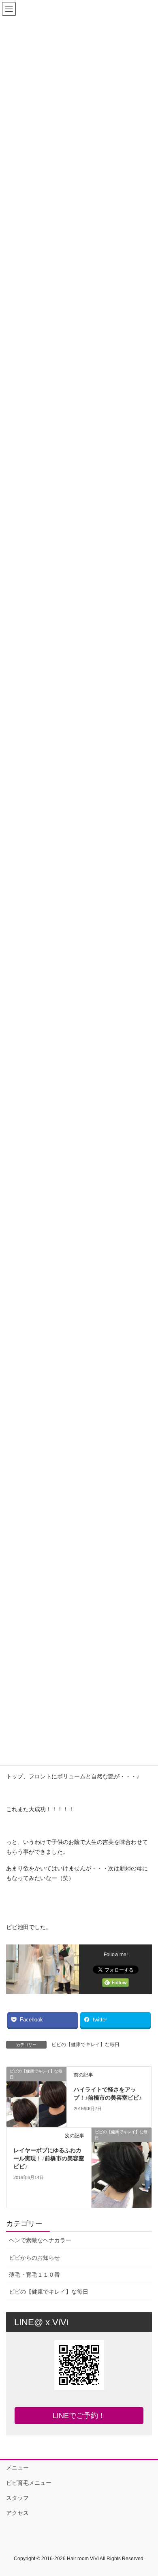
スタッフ (17, 2498)
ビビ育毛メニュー (29, 2483)
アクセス (17, 2513)
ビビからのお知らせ (34, 2258)
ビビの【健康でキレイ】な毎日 (85, 2045)
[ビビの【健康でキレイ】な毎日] (36, 2096)
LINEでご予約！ (79, 2416)
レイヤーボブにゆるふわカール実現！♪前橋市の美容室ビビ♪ (49, 2158)
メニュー (17, 2467)
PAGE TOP (146, 2491)
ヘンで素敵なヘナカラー (40, 2240)
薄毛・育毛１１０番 (34, 2275)
